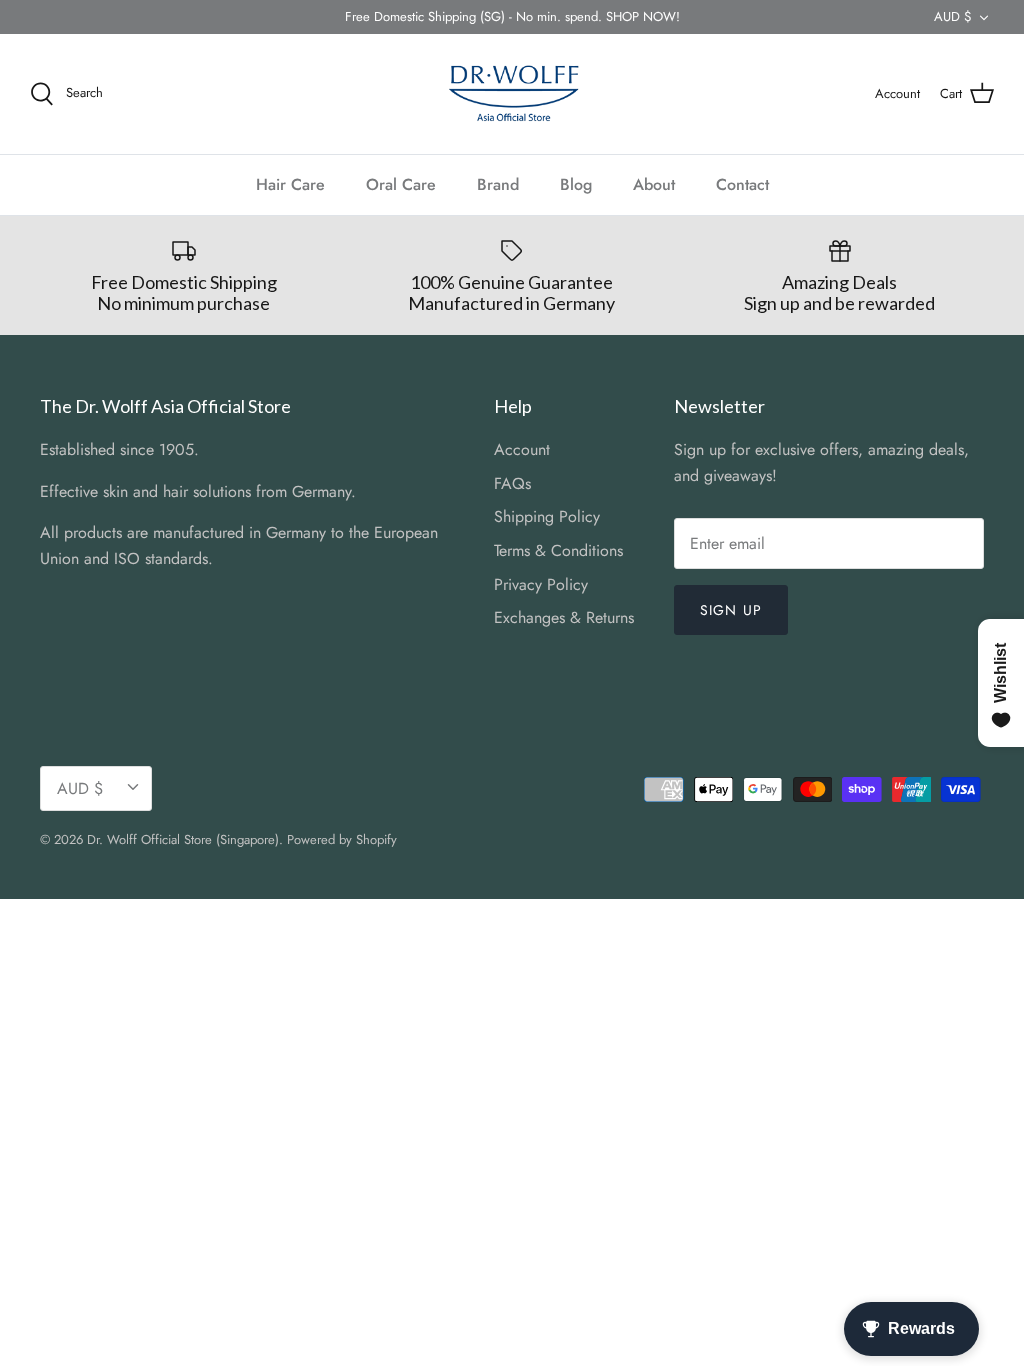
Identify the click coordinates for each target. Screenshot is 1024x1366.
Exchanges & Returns (564, 617)
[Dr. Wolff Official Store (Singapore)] (512, 94)
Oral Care (401, 184)
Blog (576, 184)
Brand (498, 184)
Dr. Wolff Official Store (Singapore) (183, 839)
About (654, 184)
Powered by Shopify (342, 839)
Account (522, 449)
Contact (742, 184)
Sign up (731, 610)
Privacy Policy (541, 584)
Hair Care (290, 184)
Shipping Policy (547, 516)
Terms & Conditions (558, 550)
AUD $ (953, 16)
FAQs (512, 483)
